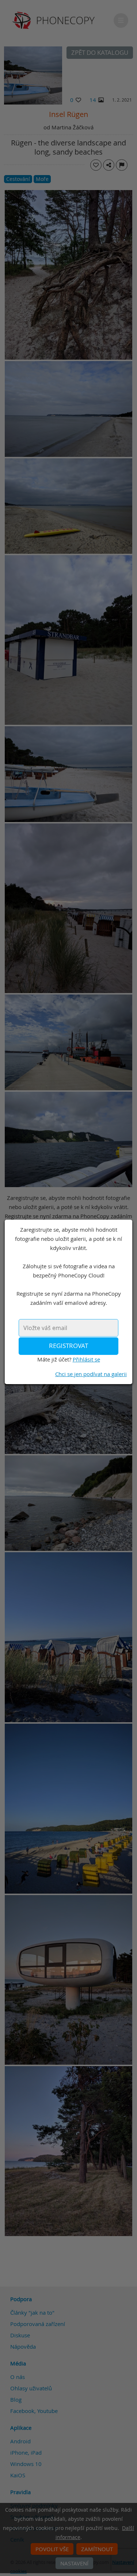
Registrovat (68, 1346)
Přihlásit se (86, 1359)
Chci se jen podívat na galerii (91, 1374)
